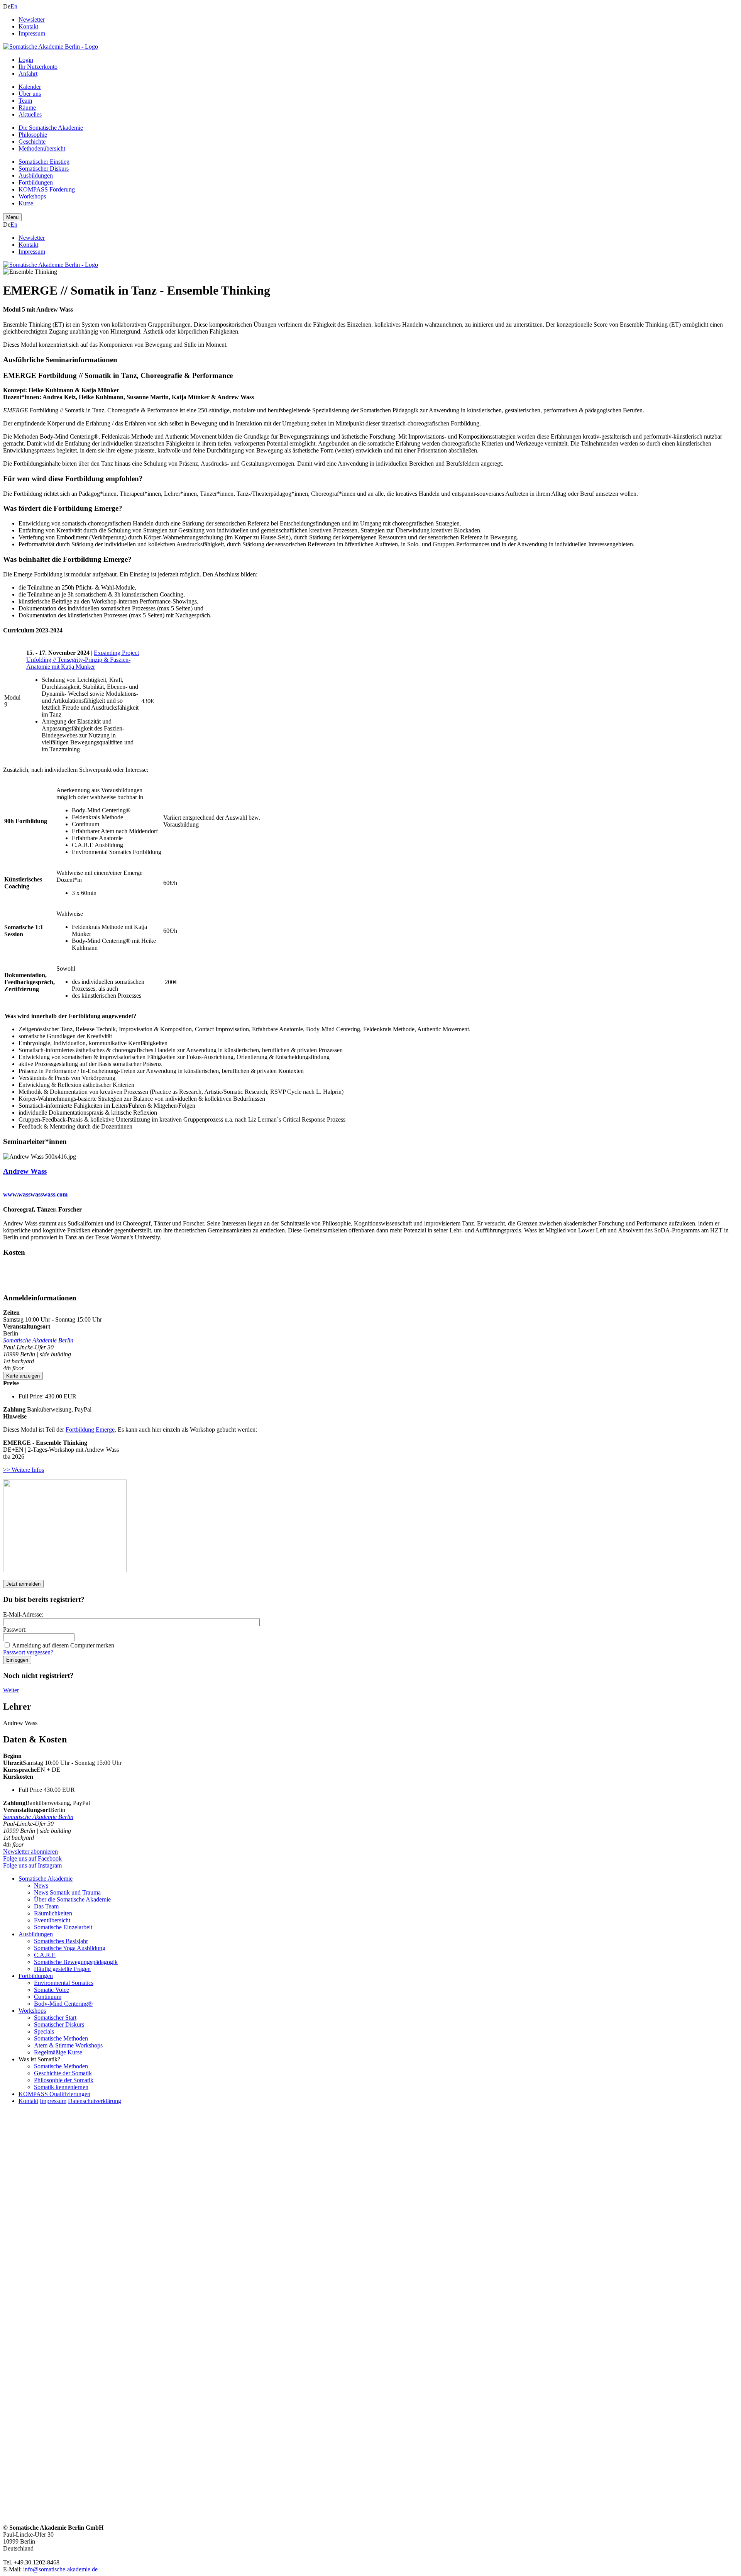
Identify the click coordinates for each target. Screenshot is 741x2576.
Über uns (30, 94)
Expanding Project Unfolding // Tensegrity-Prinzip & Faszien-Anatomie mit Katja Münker (83, 660)
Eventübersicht (52, 1920)
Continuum (48, 1997)
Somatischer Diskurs (44, 169)
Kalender (30, 87)
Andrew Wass (25, 1171)
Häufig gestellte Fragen (62, 1969)
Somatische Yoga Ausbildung (70, 1948)
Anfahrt (28, 74)
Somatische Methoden (61, 2038)
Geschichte (32, 142)
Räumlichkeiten (53, 1913)
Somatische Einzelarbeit (63, 1927)
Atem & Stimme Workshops (68, 2045)
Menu (12, 217)
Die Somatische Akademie (51, 128)
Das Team (46, 1906)
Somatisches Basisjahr (61, 1941)
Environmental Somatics (64, 1983)
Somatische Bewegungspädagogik (76, 1962)
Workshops (32, 196)
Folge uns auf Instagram (32, 1865)
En (14, 6)
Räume (27, 108)
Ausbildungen (36, 175)
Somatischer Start (55, 2018)
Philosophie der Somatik (64, 2080)
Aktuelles (30, 114)
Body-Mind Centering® (63, 2004)
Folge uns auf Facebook (32, 1858)
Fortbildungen (36, 182)
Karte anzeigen (23, 1376)
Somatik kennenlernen (61, 2087)
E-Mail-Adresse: (23, 1614)
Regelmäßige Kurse (58, 2052)
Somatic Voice (52, 1990)
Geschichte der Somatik (63, 2073)
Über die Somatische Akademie (72, 1899)
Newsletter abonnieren (30, 1851)
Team (25, 101)
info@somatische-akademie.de (60, 2569)
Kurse (26, 203)
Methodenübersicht (42, 148)
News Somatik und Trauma (67, 1892)
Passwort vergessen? (28, 1652)
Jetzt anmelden (23, 1584)
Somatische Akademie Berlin (38, 1340)
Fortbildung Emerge (90, 1430)
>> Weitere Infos (24, 1470)
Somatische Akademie (46, 1879)
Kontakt (28, 26)
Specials (44, 2031)
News (41, 1885)
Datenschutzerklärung (95, 2101)
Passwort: (15, 1629)
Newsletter (32, 19)
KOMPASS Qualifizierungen (54, 2094)
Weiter (11, 1690)
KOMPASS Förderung (47, 189)
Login (26, 60)
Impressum (32, 33)
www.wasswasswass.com (35, 1194)
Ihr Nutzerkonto (38, 67)
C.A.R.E (45, 1955)
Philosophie (33, 135)
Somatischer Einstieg (44, 162)
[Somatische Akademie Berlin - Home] (51, 47)
